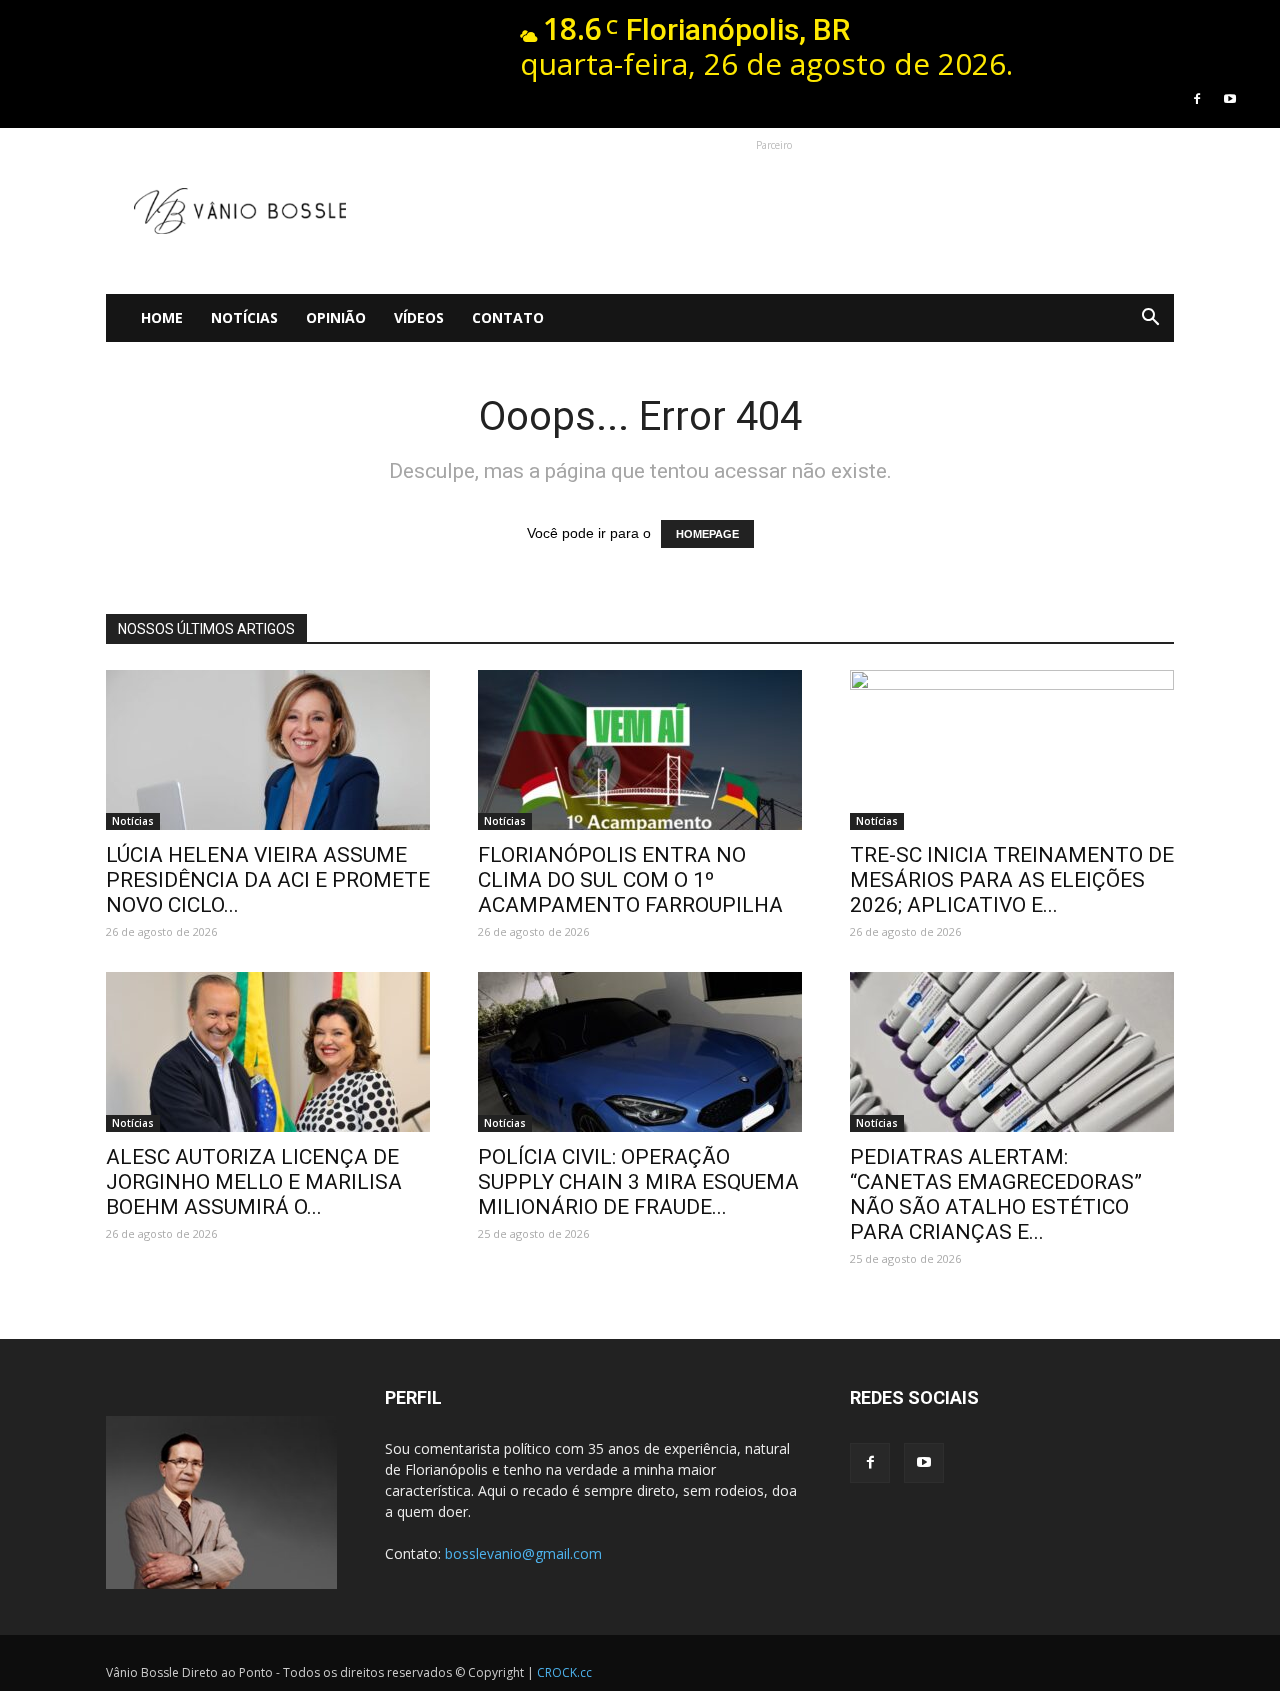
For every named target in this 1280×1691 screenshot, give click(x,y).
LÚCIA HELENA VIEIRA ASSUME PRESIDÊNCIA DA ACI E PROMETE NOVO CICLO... (268, 880)
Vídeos (419, 317)
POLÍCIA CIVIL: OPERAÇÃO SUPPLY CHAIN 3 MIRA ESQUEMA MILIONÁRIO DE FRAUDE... (638, 1182)
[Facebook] (1197, 99)
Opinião (336, 317)
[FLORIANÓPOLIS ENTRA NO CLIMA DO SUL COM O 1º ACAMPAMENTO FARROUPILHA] (640, 750)
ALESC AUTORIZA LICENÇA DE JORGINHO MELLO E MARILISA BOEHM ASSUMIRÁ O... (254, 1182)
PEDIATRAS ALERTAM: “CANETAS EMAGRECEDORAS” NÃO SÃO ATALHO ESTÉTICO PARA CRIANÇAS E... (996, 1194)
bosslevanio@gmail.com (523, 1553)
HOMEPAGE (707, 534)
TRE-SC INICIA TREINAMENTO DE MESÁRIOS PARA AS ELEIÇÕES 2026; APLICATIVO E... (1012, 880)
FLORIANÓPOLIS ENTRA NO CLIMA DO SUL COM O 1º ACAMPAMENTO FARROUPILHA (630, 880)
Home (162, 317)
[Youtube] (1230, 99)
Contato (508, 317)
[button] (1150, 318)
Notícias (244, 317)
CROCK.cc (564, 1672)
